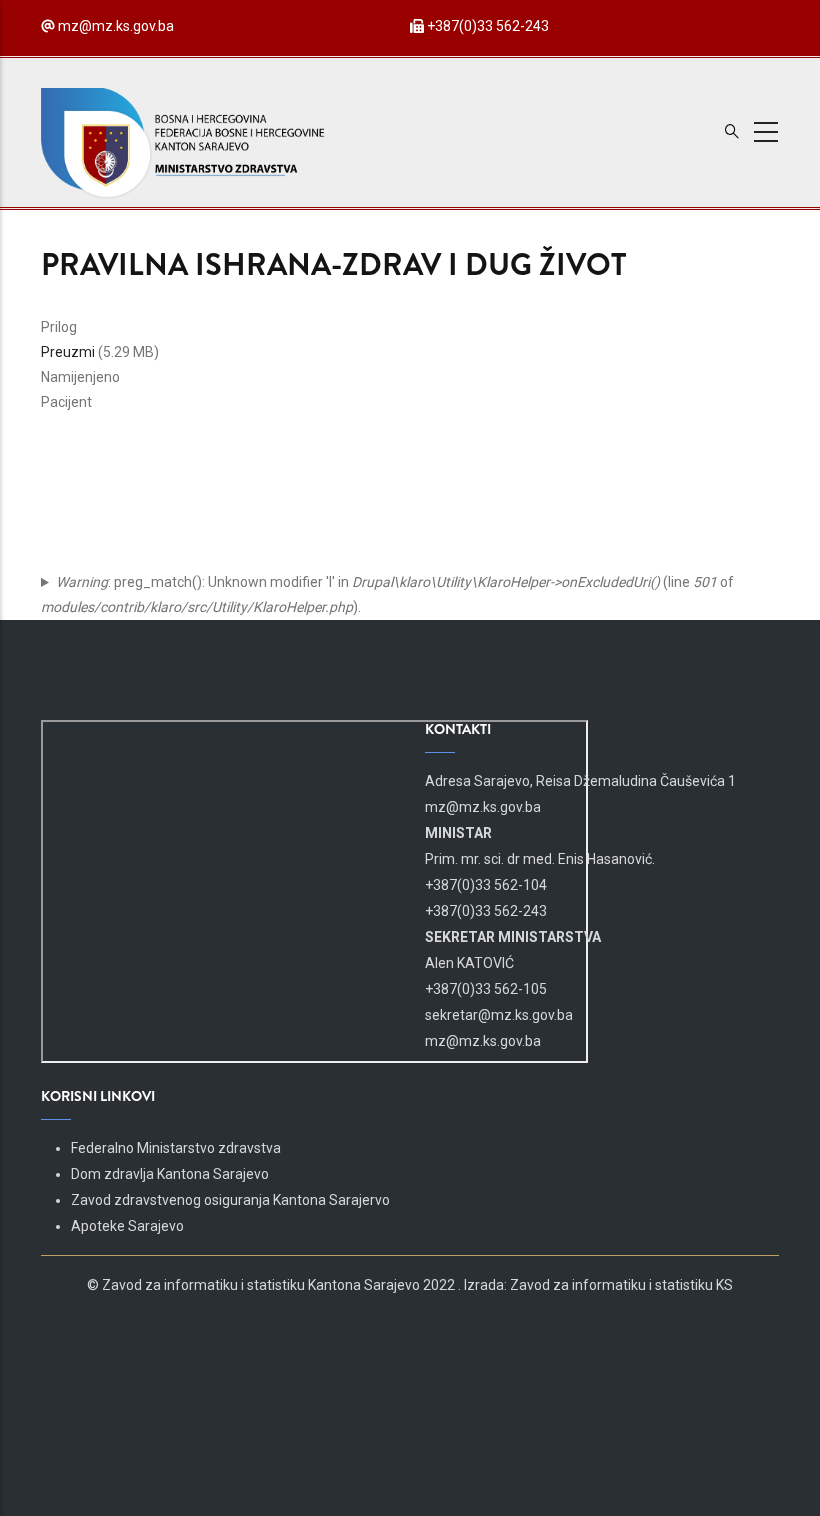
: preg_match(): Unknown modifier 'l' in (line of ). (387, 594)
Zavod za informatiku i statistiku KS (621, 1285)
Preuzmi (68, 352)
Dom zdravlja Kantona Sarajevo (170, 1174)
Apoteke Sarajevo (127, 1226)
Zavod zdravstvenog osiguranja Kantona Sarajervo (230, 1200)
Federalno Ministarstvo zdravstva (176, 1148)
